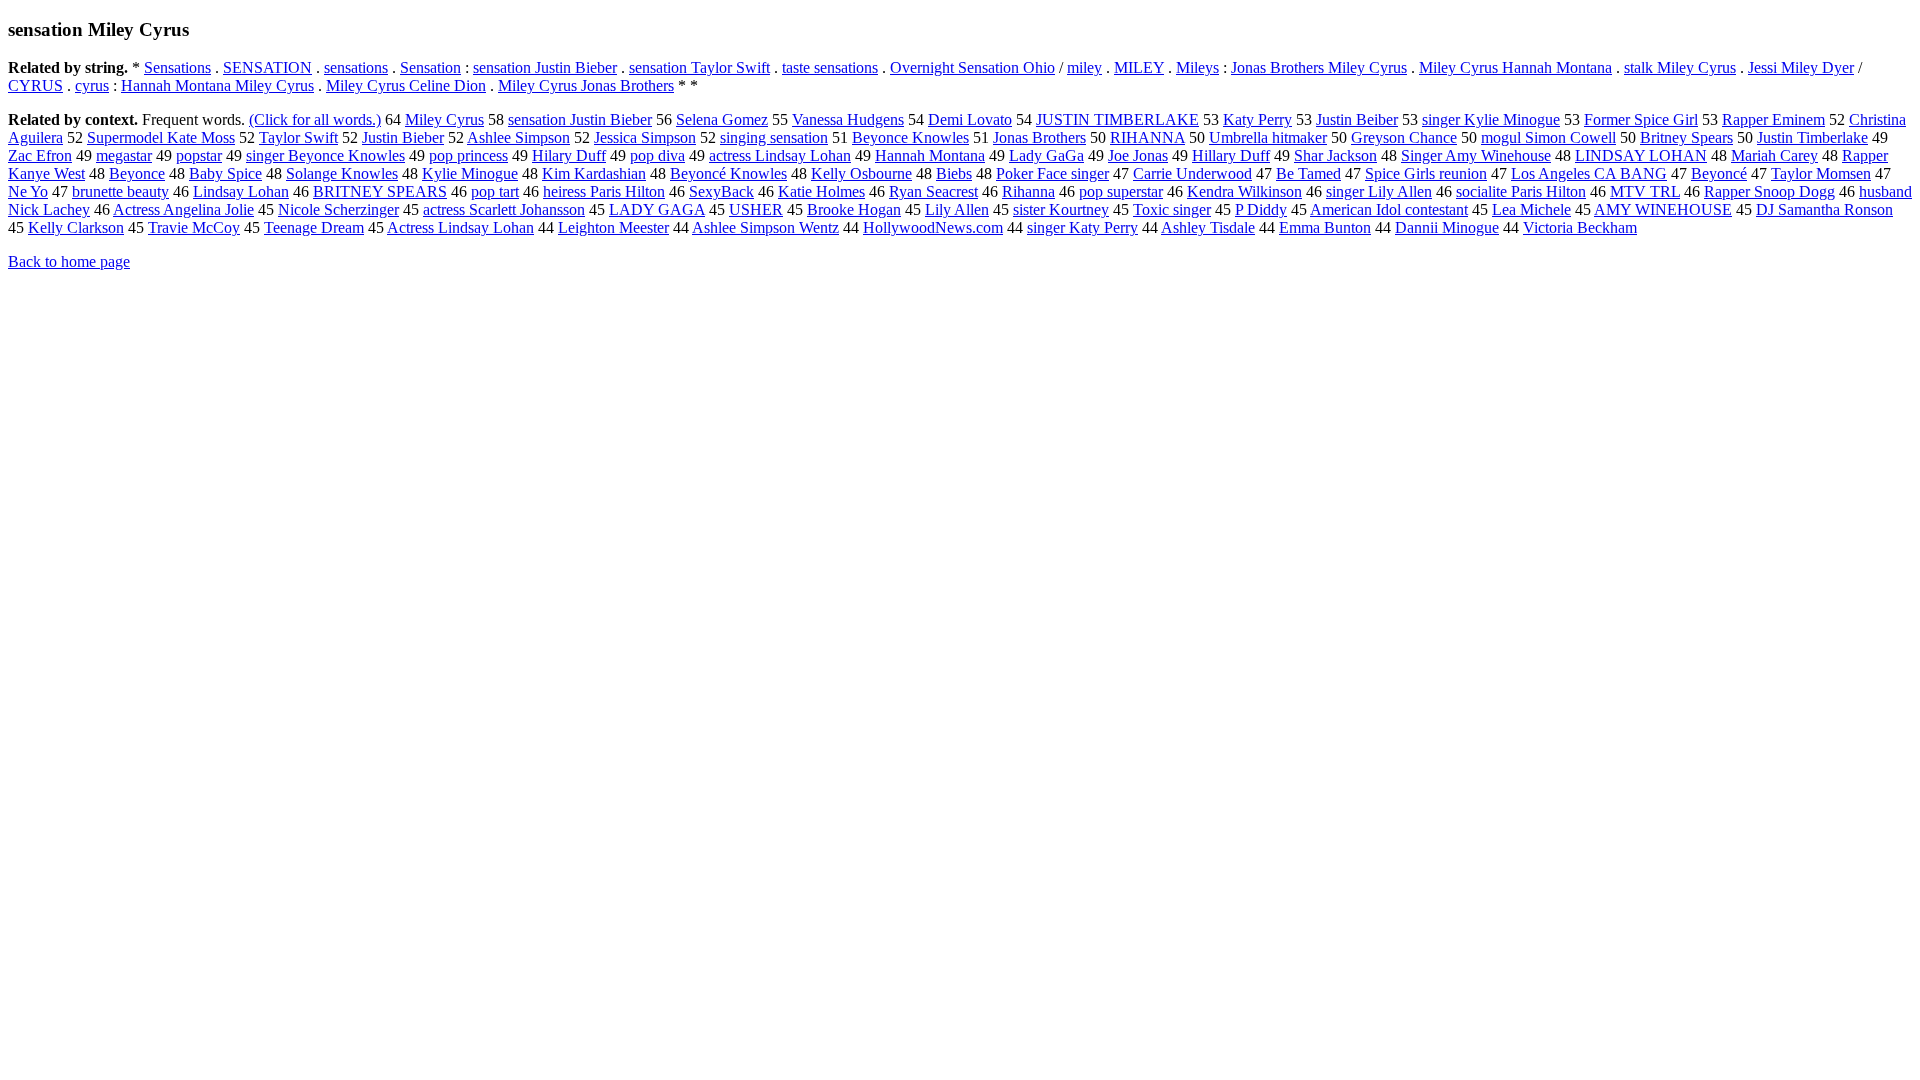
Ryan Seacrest (933, 191)
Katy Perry (1257, 119)
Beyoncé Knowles (728, 173)
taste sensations (830, 67)
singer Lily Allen (1379, 191)
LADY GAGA (657, 209)
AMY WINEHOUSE (1663, 209)
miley (1084, 67)
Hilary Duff (569, 155)
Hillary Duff (1231, 155)
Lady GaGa (1046, 155)
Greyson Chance (1404, 137)
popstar (199, 155)
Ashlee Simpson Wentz (765, 227)
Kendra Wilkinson (1244, 191)
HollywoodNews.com (933, 227)
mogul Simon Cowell (1548, 137)
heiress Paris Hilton (604, 191)
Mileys (1197, 67)
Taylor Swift (298, 137)
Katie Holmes (821, 191)
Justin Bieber (403, 137)
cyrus (92, 85)
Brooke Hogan (854, 209)
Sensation (430, 67)
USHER (756, 209)
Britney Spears (1686, 137)
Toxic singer (1172, 209)
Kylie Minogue (470, 173)
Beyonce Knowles (910, 137)
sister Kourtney (1061, 209)
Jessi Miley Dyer (1801, 67)
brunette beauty (120, 191)
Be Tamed (1308, 173)
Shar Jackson (1335, 155)
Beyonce (137, 173)
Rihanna (1028, 191)
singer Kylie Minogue (1491, 119)
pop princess (468, 155)
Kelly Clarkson (76, 227)
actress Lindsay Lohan (780, 155)
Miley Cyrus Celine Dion (406, 85)
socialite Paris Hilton (1521, 191)
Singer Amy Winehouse (1476, 155)
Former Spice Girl (1641, 119)
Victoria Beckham (1580, 227)
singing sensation (774, 137)
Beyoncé (1719, 173)
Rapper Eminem (1773, 119)
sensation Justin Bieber (545, 67)
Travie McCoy (194, 227)
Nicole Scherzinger (338, 209)
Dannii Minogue (1447, 227)
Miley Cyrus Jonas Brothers (586, 85)
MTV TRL (1645, 191)
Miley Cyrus (444, 119)
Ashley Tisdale (1208, 227)
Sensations (177, 67)
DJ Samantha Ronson (1824, 209)
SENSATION (267, 67)
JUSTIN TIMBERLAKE (1117, 119)
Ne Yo (28, 191)
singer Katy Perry (1082, 227)
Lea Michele (1531, 209)
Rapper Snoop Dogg (1769, 191)
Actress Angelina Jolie (183, 209)
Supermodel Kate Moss (161, 137)
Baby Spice (225, 173)
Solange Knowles (342, 173)
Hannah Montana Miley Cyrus (217, 85)
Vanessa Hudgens (848, 119)
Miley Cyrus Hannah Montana (1515, 67)
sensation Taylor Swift (699, 67)
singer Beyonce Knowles (325, 155)
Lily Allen (957, 209)
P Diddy (1261, 209)
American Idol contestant (1389, 209)
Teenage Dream (314, 227)
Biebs (954, 173)
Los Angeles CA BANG (1589, 173)
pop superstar (1121, 191)
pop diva (657, 155)
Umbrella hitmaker (1268, 137)
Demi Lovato (970, 119)
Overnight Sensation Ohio (972, 67)
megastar (124, 155)
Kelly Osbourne (861, 173)
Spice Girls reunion (1426, 173)
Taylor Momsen (1821, 173)
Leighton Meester (613, 227)
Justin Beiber (1357, 119)
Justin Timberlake (1812, 137)
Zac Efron (40, 155)
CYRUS (35, 85)
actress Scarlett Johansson (504, 209)
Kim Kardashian (594, 173)
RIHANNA (1147, 137)
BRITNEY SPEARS (380, 191)
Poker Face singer (1052, 173)
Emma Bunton (1325, 227)
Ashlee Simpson (518, 137)
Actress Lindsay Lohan (460, 227)
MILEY (1139, 67)
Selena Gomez (722, 119)
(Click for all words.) (315, 119)
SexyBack (721, 191)
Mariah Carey (1774, 155)
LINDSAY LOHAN (1641, 155)
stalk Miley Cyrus (1680, 67)
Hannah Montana (930, 155)
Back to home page (69, 261)
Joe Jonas (1138, 155)
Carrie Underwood (1192, 173)
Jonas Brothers (1039, 137)
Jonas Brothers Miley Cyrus (1319, 67)
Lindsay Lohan (241, 191)
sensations (356, 67)
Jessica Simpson (645, 137)
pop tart (495, 191)
